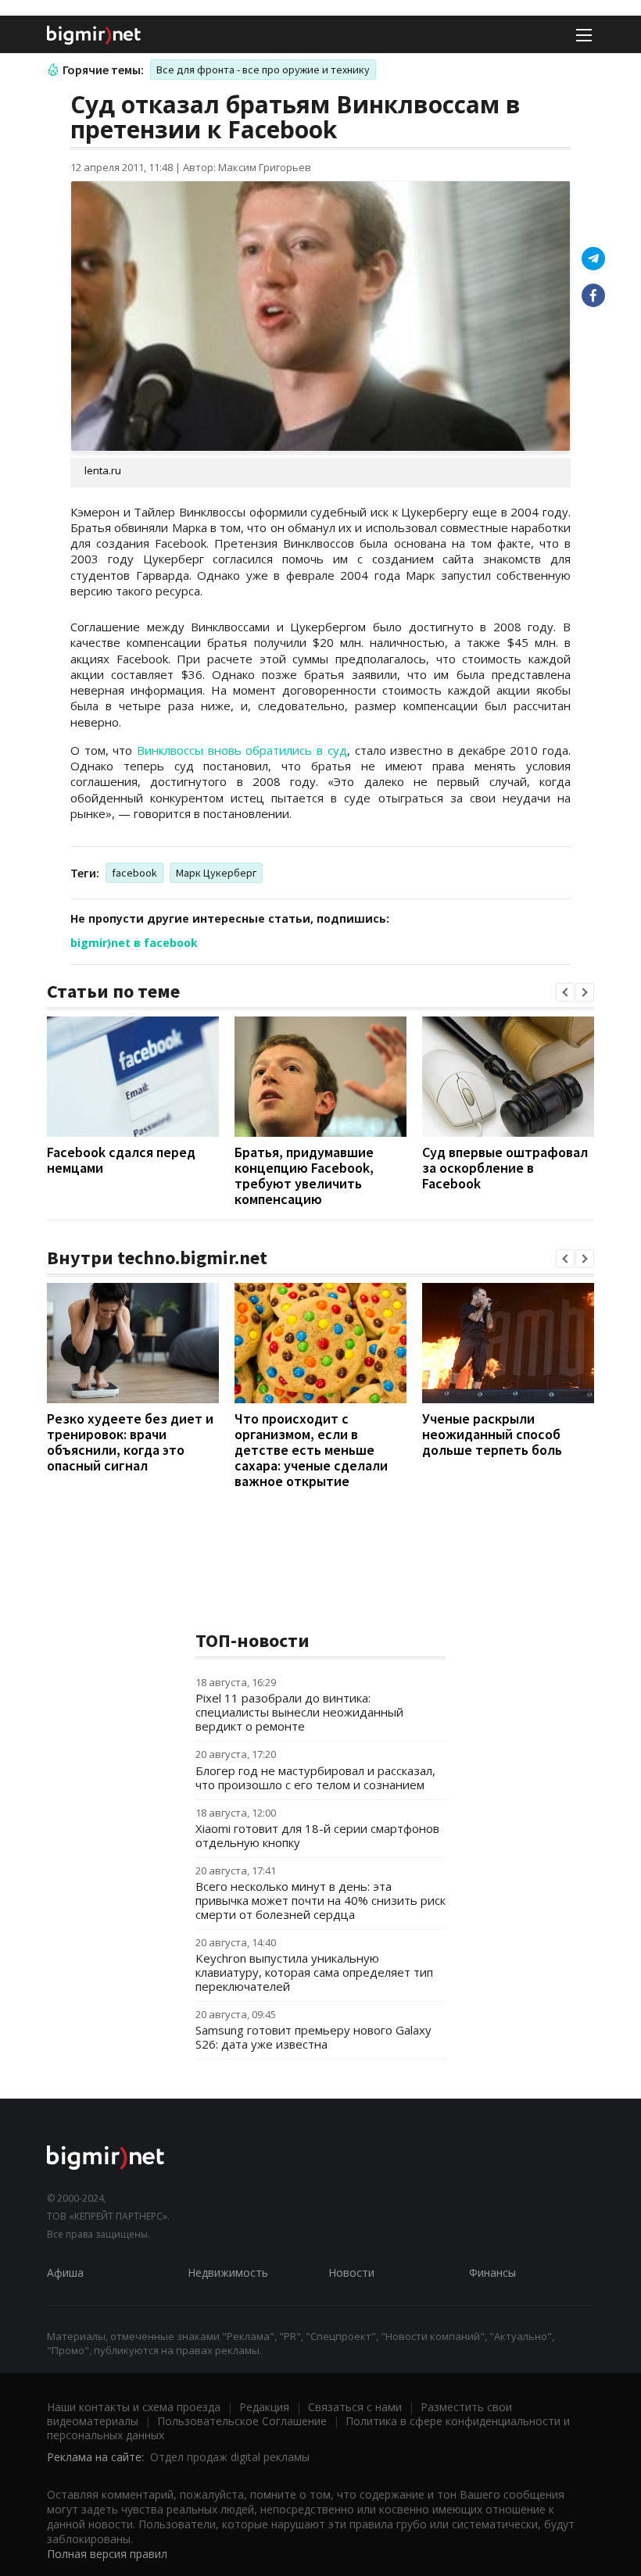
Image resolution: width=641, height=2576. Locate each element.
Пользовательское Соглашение (242, 2421)
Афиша (65, 2272)
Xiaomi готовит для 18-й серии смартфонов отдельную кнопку (317, 1835)
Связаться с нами (355, 2407)
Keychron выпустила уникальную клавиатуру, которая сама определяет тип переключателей (314, 1972)
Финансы (492, 2272)
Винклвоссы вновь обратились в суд (242, 750)
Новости (351, 2272)
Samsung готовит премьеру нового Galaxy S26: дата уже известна (313, 2037)
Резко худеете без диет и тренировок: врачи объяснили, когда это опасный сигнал (130, 1442)
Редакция (264, 2407)
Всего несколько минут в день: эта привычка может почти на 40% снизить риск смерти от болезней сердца (320, 1900)
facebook (134, 873)
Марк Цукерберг (216, 873)
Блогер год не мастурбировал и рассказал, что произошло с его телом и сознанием (315, 1777)
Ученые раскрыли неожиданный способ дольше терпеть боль (492, 1434)
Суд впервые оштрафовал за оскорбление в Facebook (505, 1168)
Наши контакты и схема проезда (134, 2407)
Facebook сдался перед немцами (121, 1160)
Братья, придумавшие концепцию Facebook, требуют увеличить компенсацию (304, 1175)
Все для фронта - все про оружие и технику (263, 70)
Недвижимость (228, 2272)
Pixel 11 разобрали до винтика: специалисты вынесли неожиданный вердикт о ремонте (299, 1712)
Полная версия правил (107, 2554)
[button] (565, 992)
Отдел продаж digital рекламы (230, 2457)
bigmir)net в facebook (134, 943)
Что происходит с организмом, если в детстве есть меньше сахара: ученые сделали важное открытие (311, 1450)
